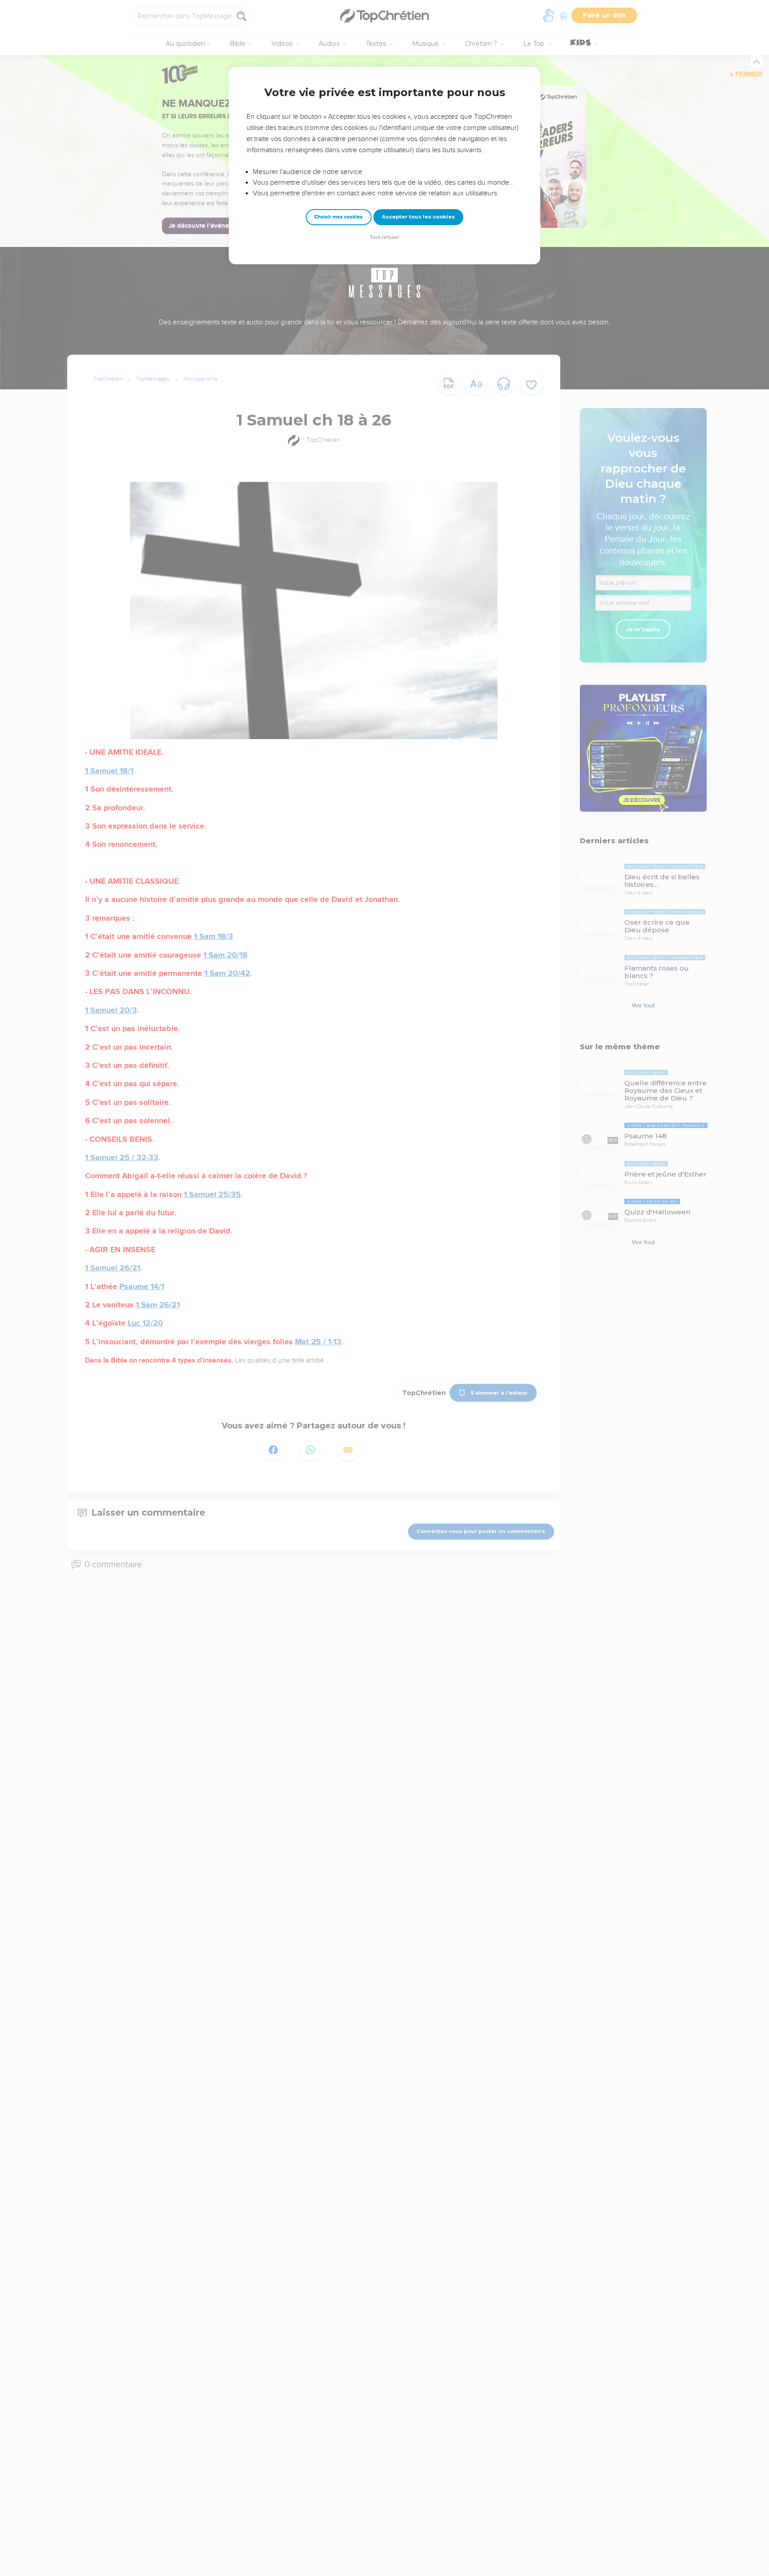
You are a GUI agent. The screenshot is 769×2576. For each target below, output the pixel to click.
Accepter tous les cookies (418, 217)
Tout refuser (384, 237)
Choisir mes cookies (338, 217)
